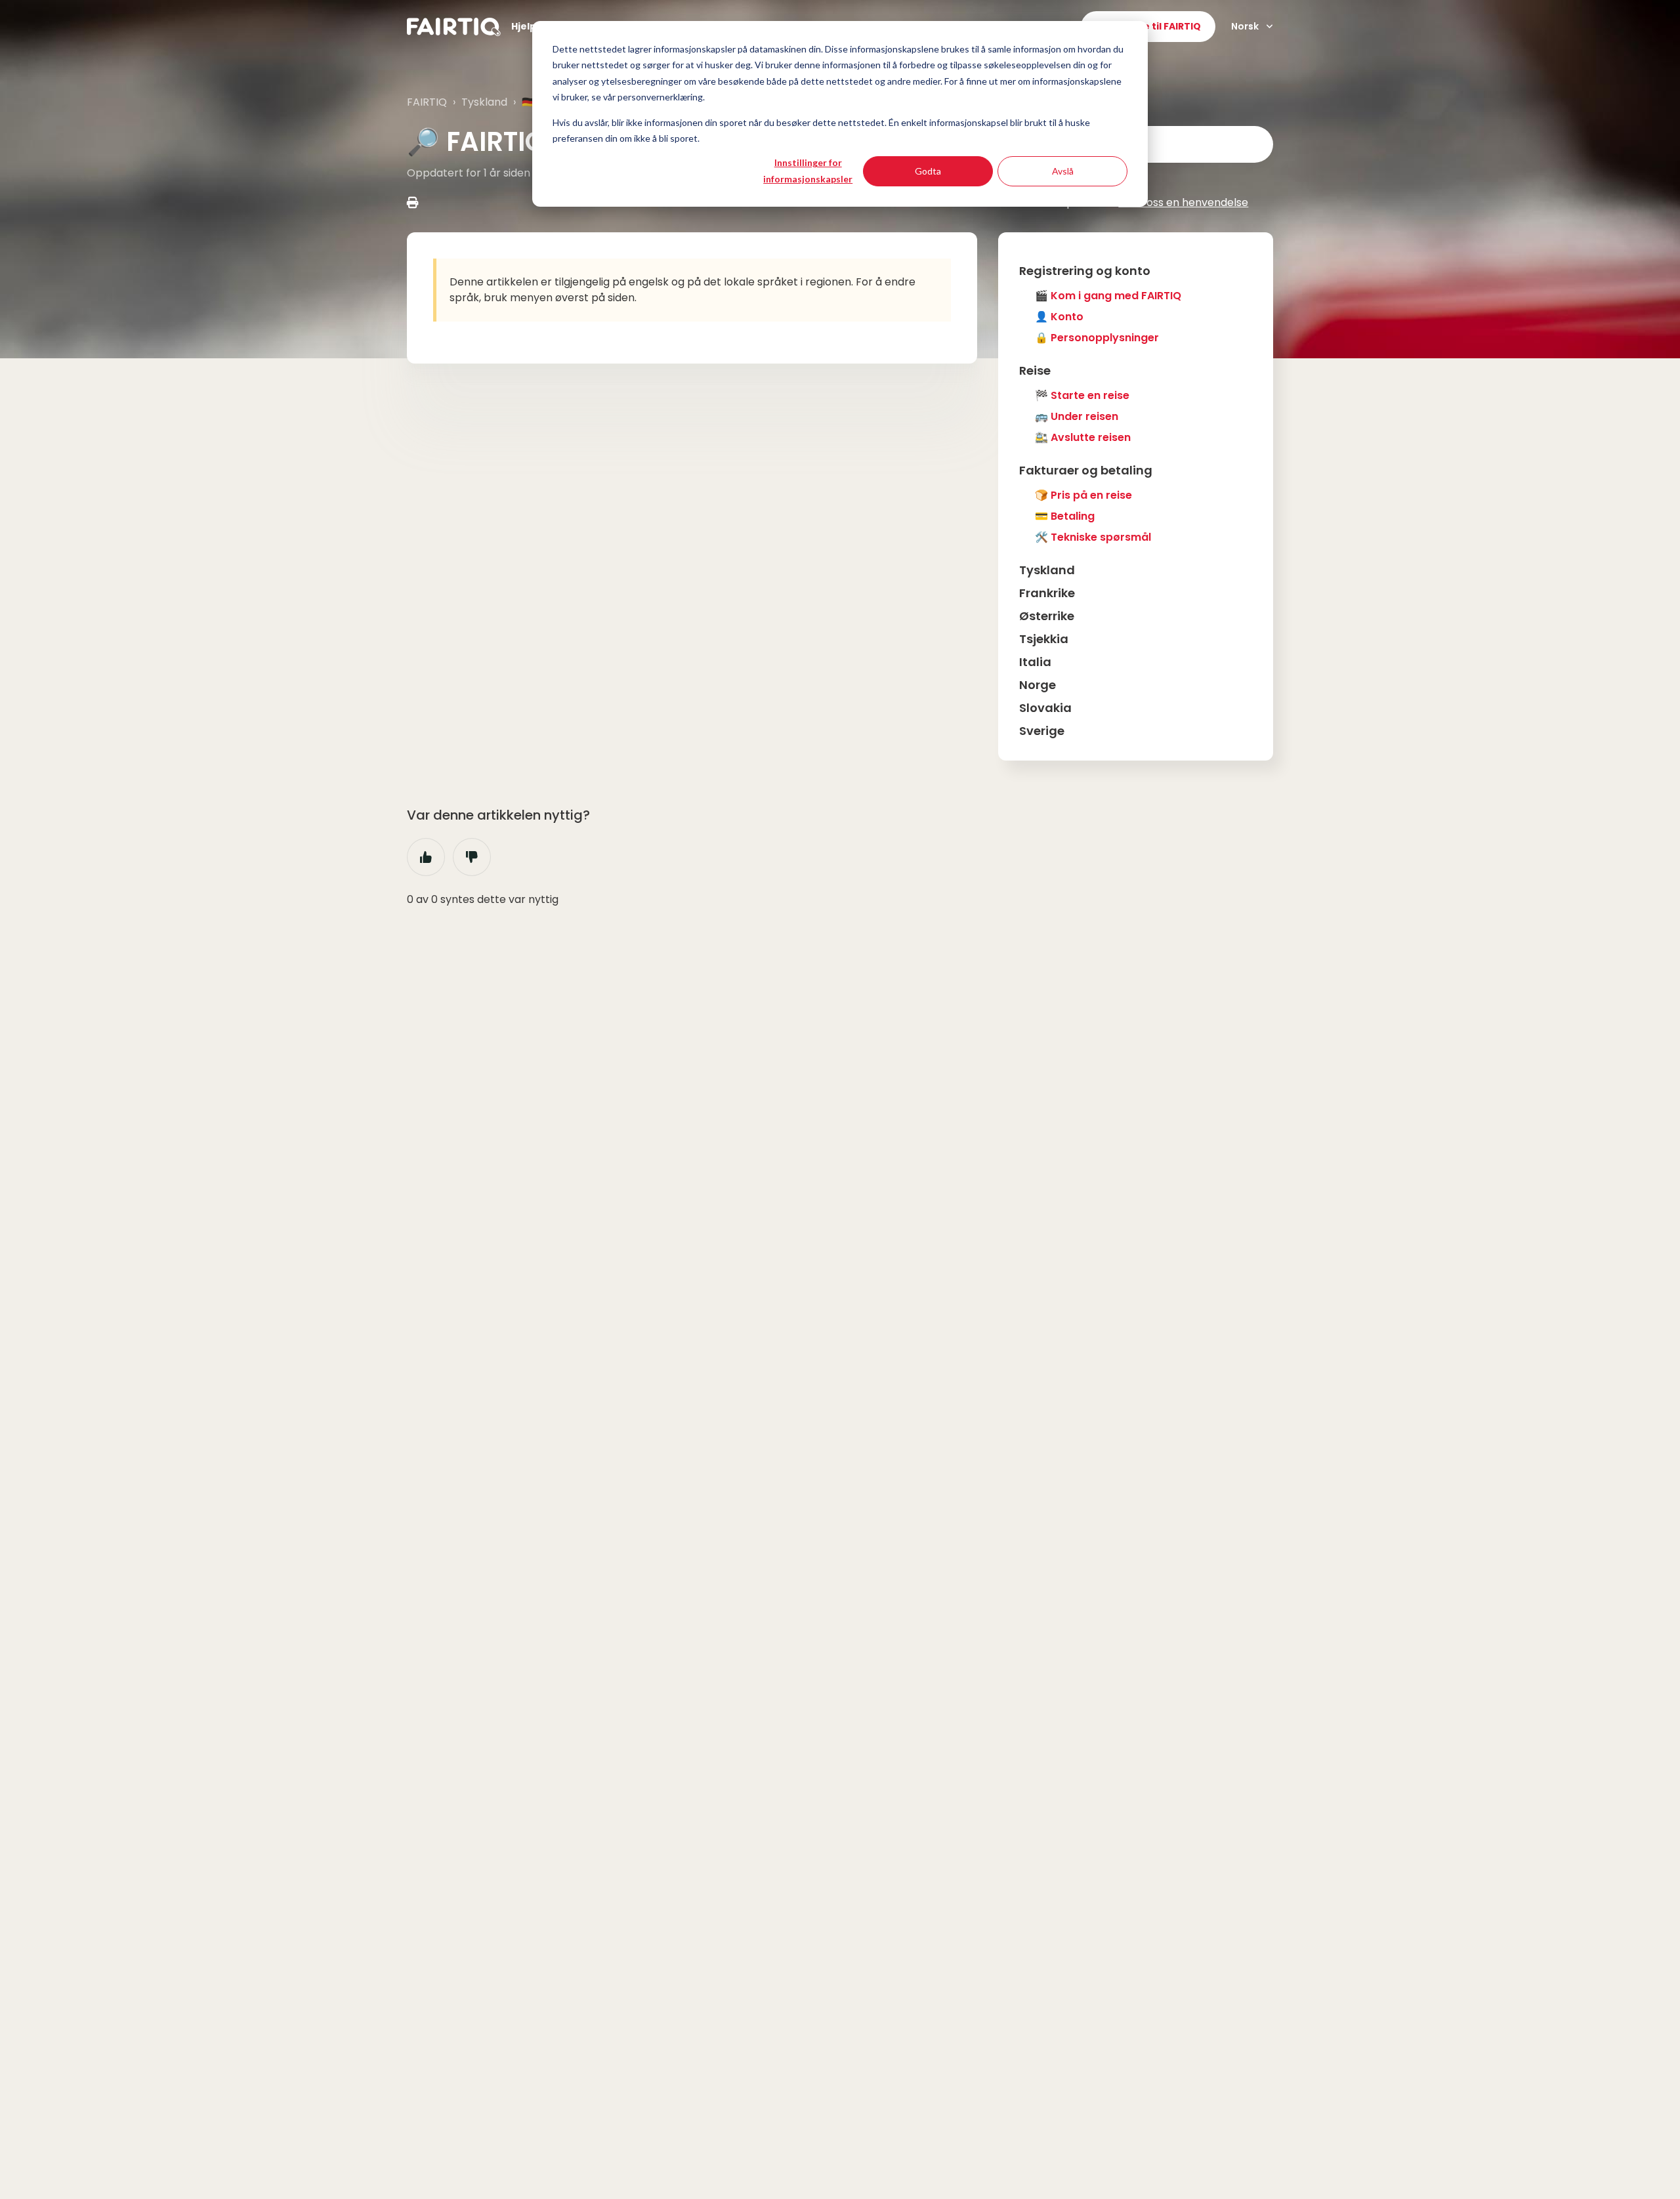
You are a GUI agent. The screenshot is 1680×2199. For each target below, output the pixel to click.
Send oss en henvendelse (1183, 202)
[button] (1136, 271)
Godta (928, 171)
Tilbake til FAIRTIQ (1157, 26)
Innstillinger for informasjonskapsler (808, 171)
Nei (472, 857)
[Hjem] (454, 27)
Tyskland (484, 102)
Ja (426, 857)
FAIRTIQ (427, 102)
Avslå (1063, 171)
